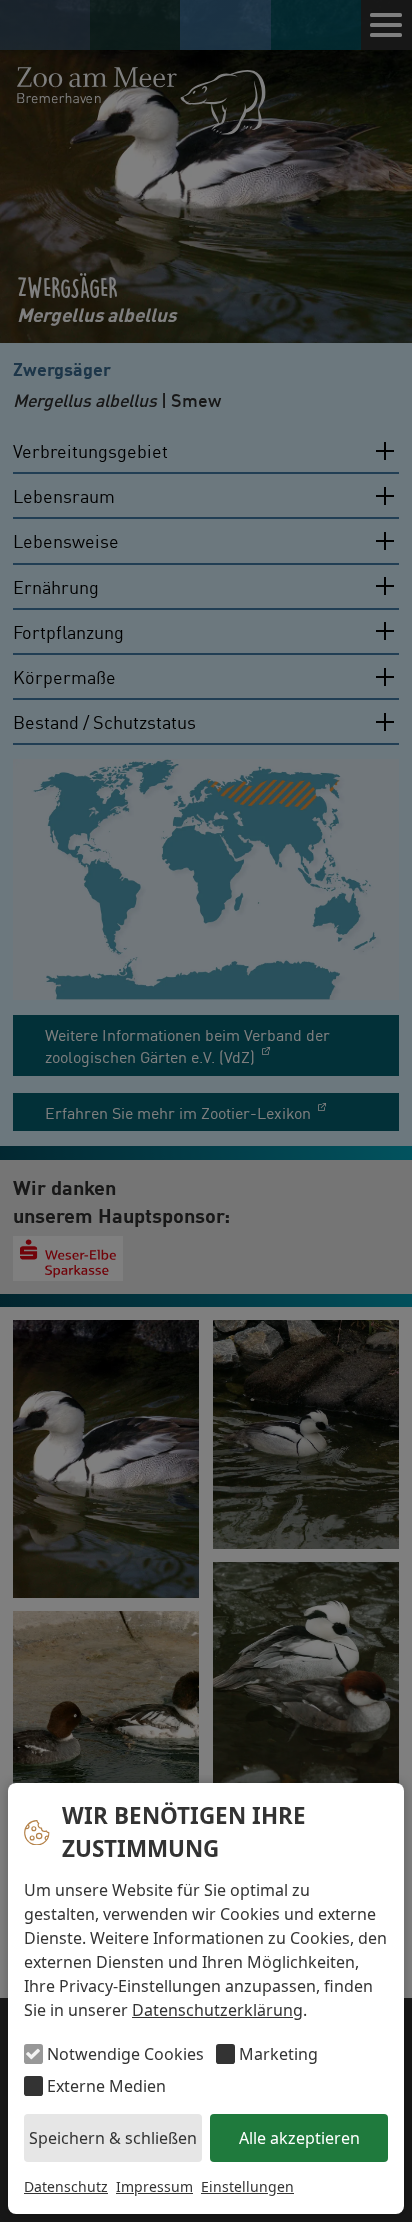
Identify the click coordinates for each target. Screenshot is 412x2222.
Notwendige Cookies (125, 2054)
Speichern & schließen (113, 2138)
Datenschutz (66, 2186)
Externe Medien (106, 2086)
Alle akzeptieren (299, 2138)
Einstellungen (247, 2186)
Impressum (154, 2186)
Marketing (278, 2054)
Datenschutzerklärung (217, 2010)
